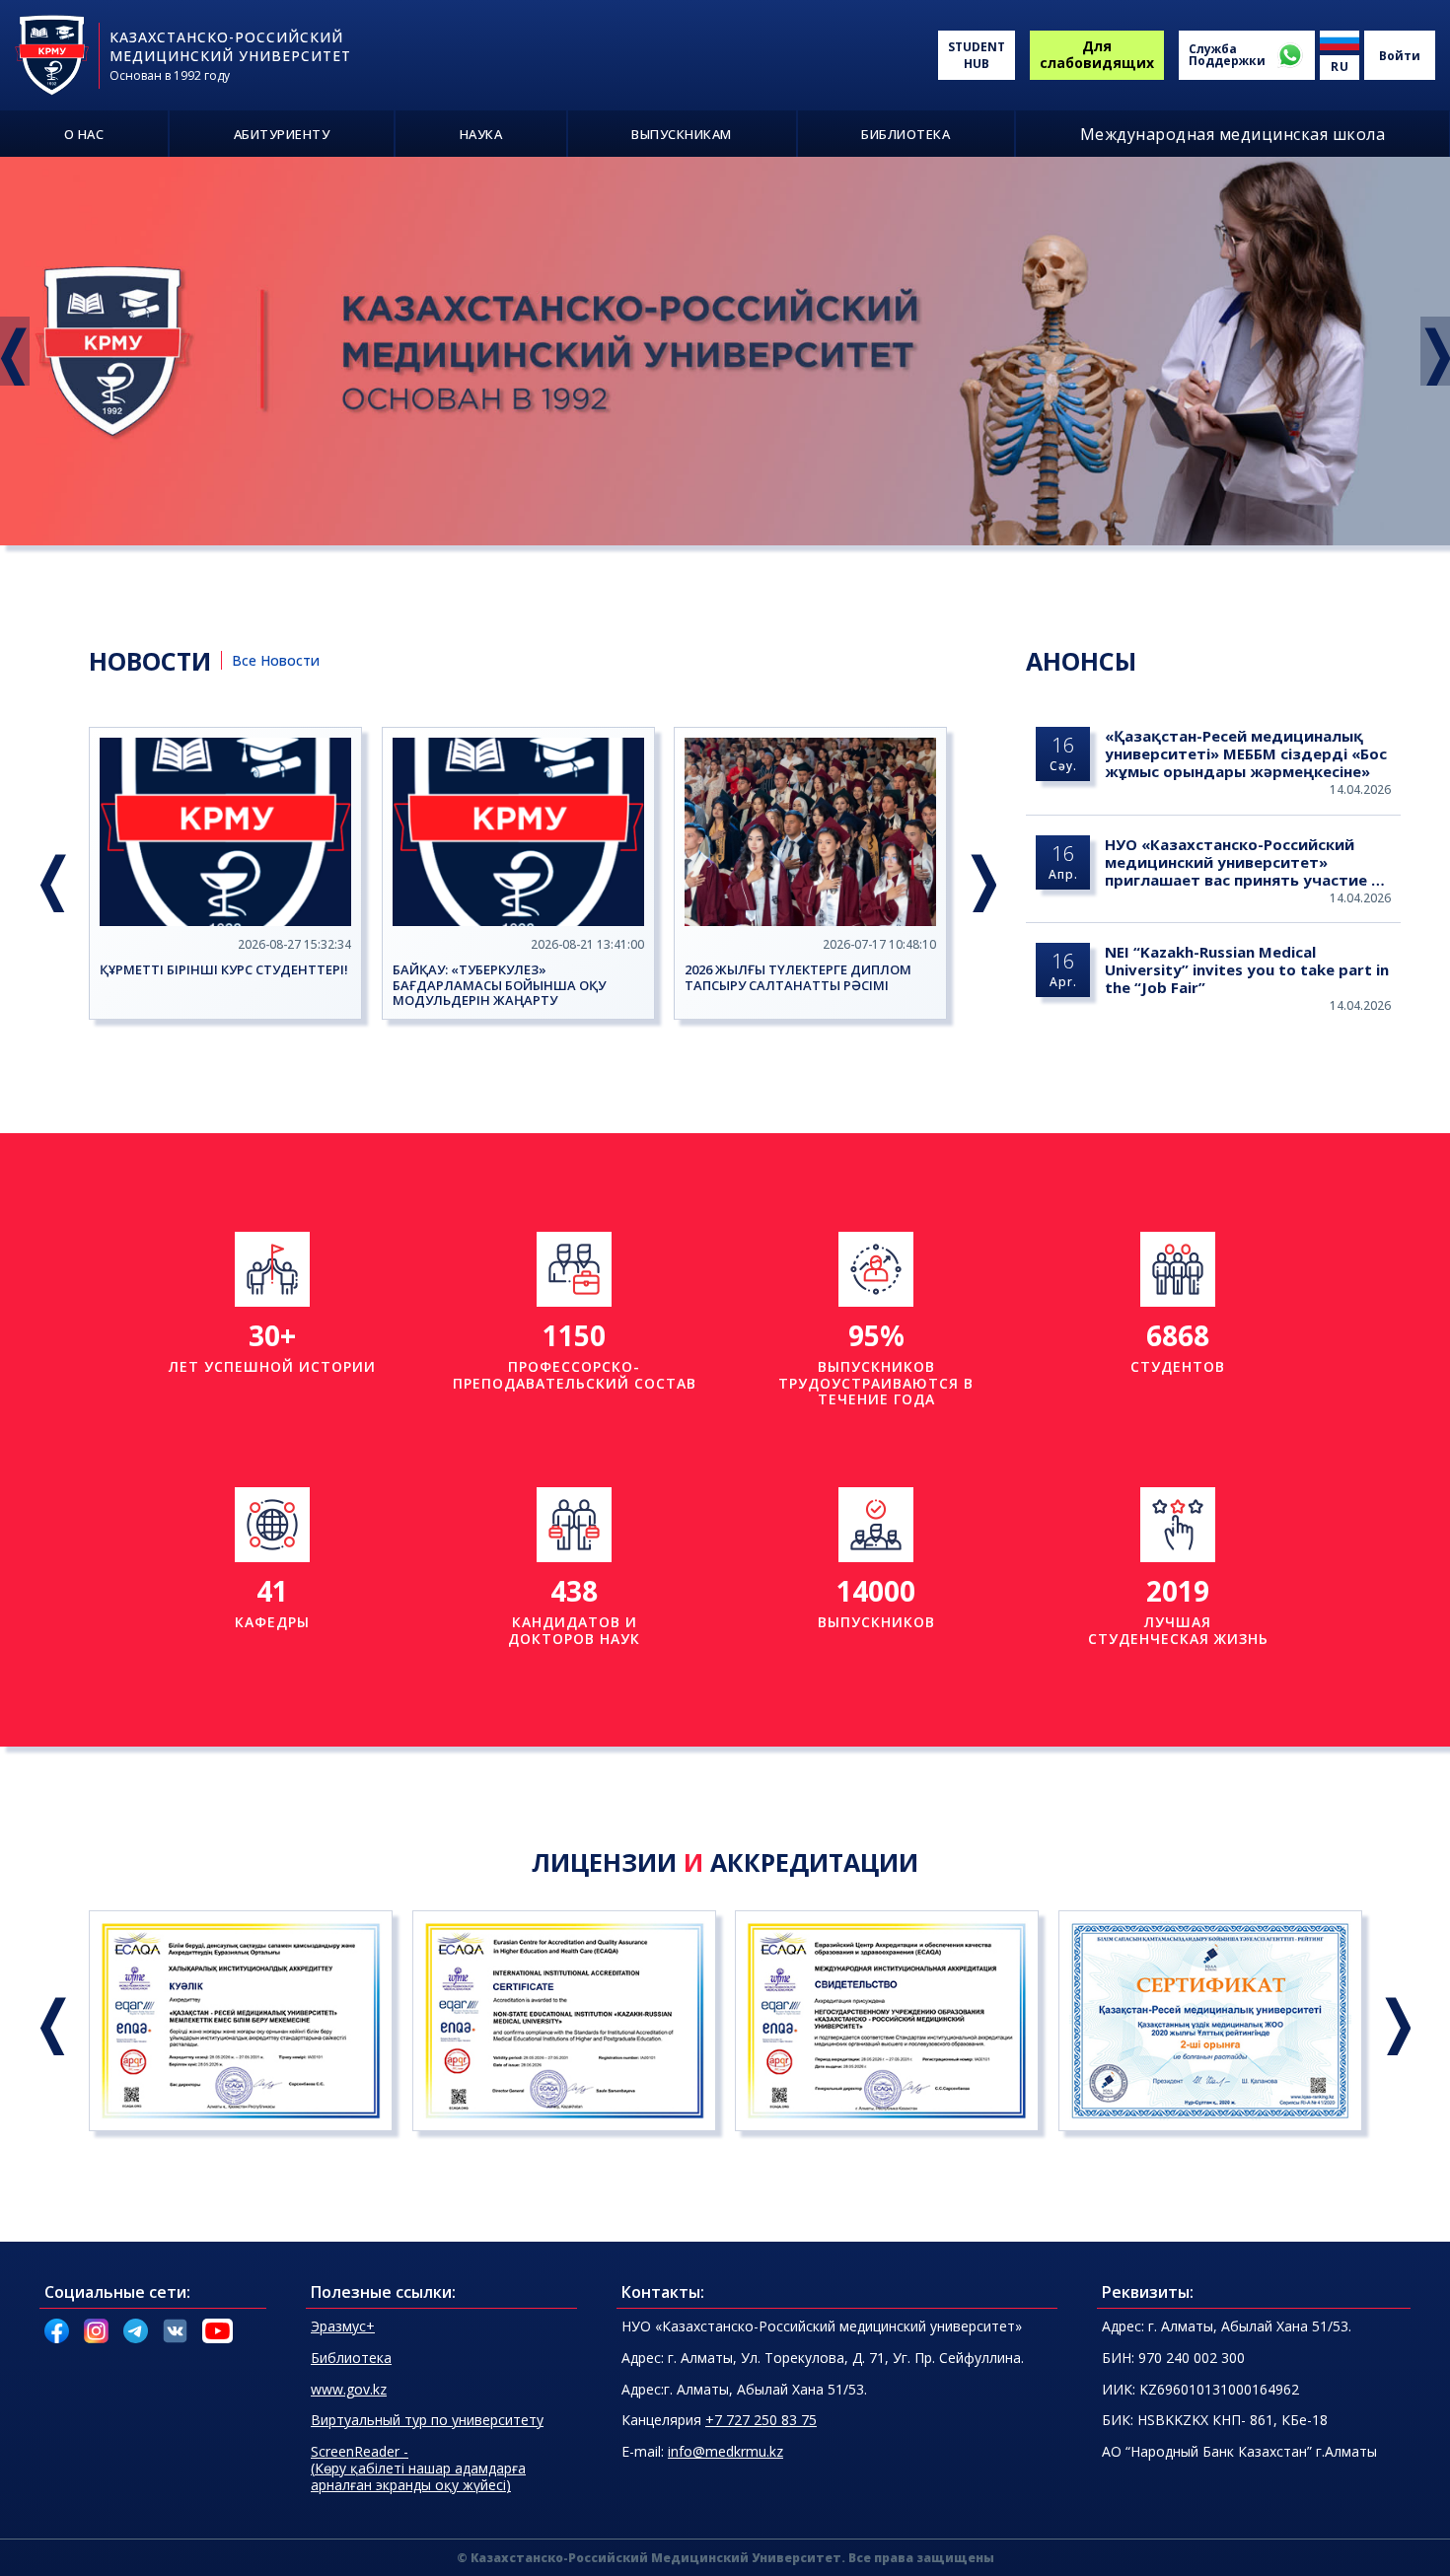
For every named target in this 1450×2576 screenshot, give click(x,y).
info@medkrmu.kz (725, 2451)
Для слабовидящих (1097, 54)
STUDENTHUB (977, 55)
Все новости (276, 660)
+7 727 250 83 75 (761, 2420)
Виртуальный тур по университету (427, 2420)
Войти (1400, 56)
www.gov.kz (349, 2389)
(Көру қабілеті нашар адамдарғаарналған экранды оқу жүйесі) (418, 2468)
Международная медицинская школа (1233, 134)
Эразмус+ (343, 2326)
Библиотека (351, 2358)
